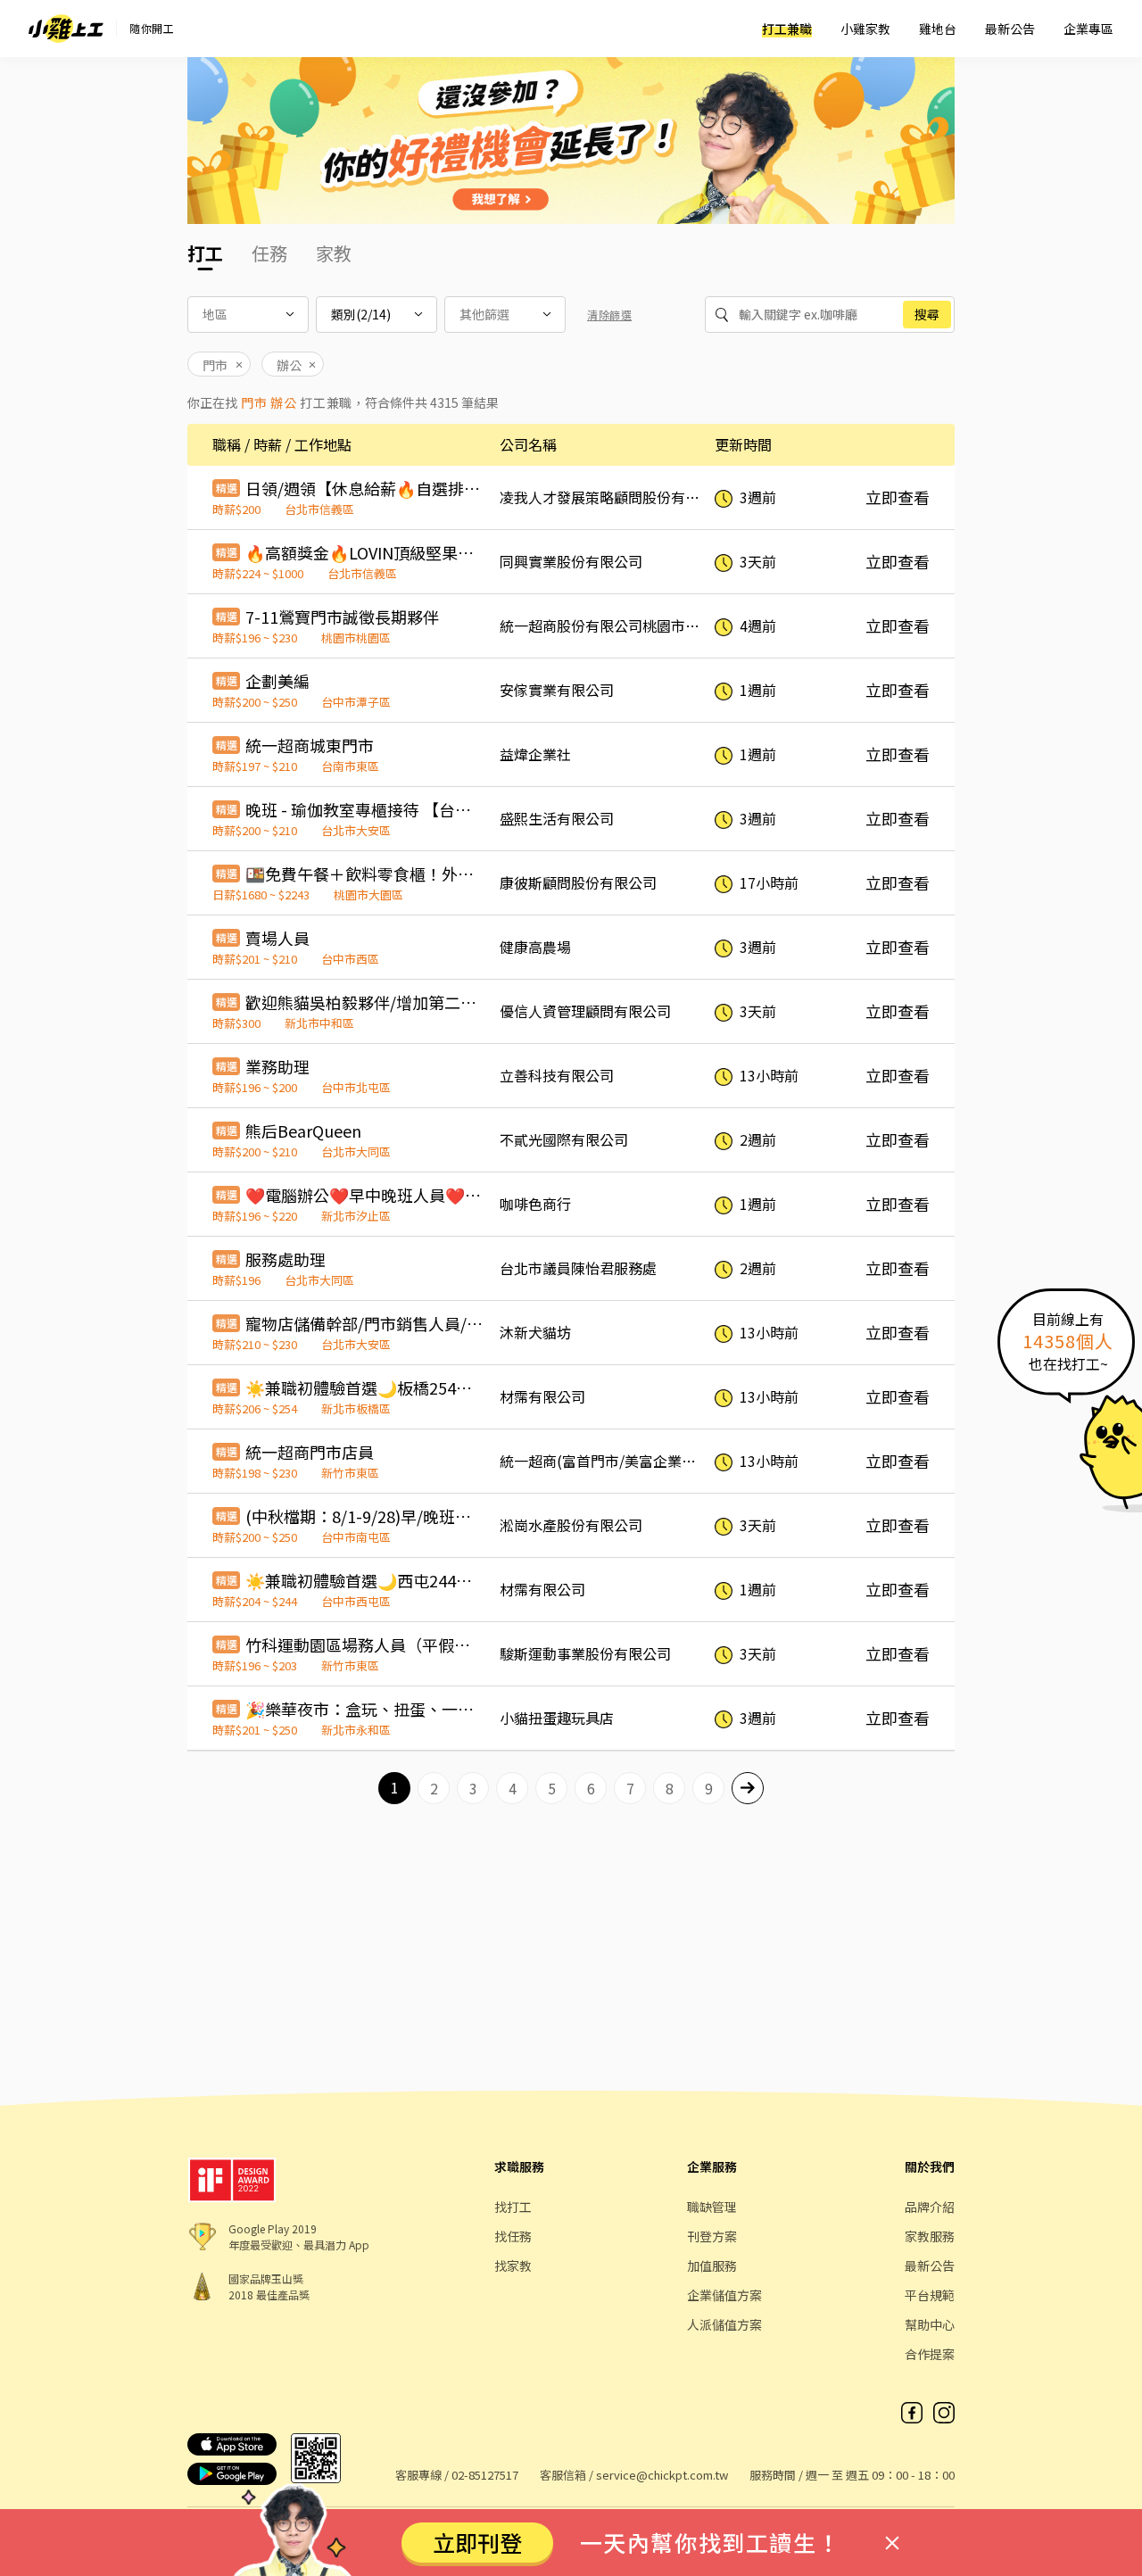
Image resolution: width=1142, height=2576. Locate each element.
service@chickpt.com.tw (662, 2475)
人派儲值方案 (724, 2324)
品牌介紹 (930, 2207)
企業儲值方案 (724, 2295)
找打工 (513, 2207)
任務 (269, 253)
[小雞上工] (66, 29)
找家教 (513, 2265)
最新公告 (1010, 29)
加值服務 (712, 2265)
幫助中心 (930, 2324)
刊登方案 (712, 2236)
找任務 (513, 2236)
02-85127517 (485, 2475)
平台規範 (930, 2295)
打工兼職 (787, 29)
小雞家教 (865, 29)
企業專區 (1088, 29)
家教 (334, 253)
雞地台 (938, 29)
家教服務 (930, 2236)
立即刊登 (477, 2542)
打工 (205, 253)
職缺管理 (712, 2207)
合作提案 (930, 2354)
